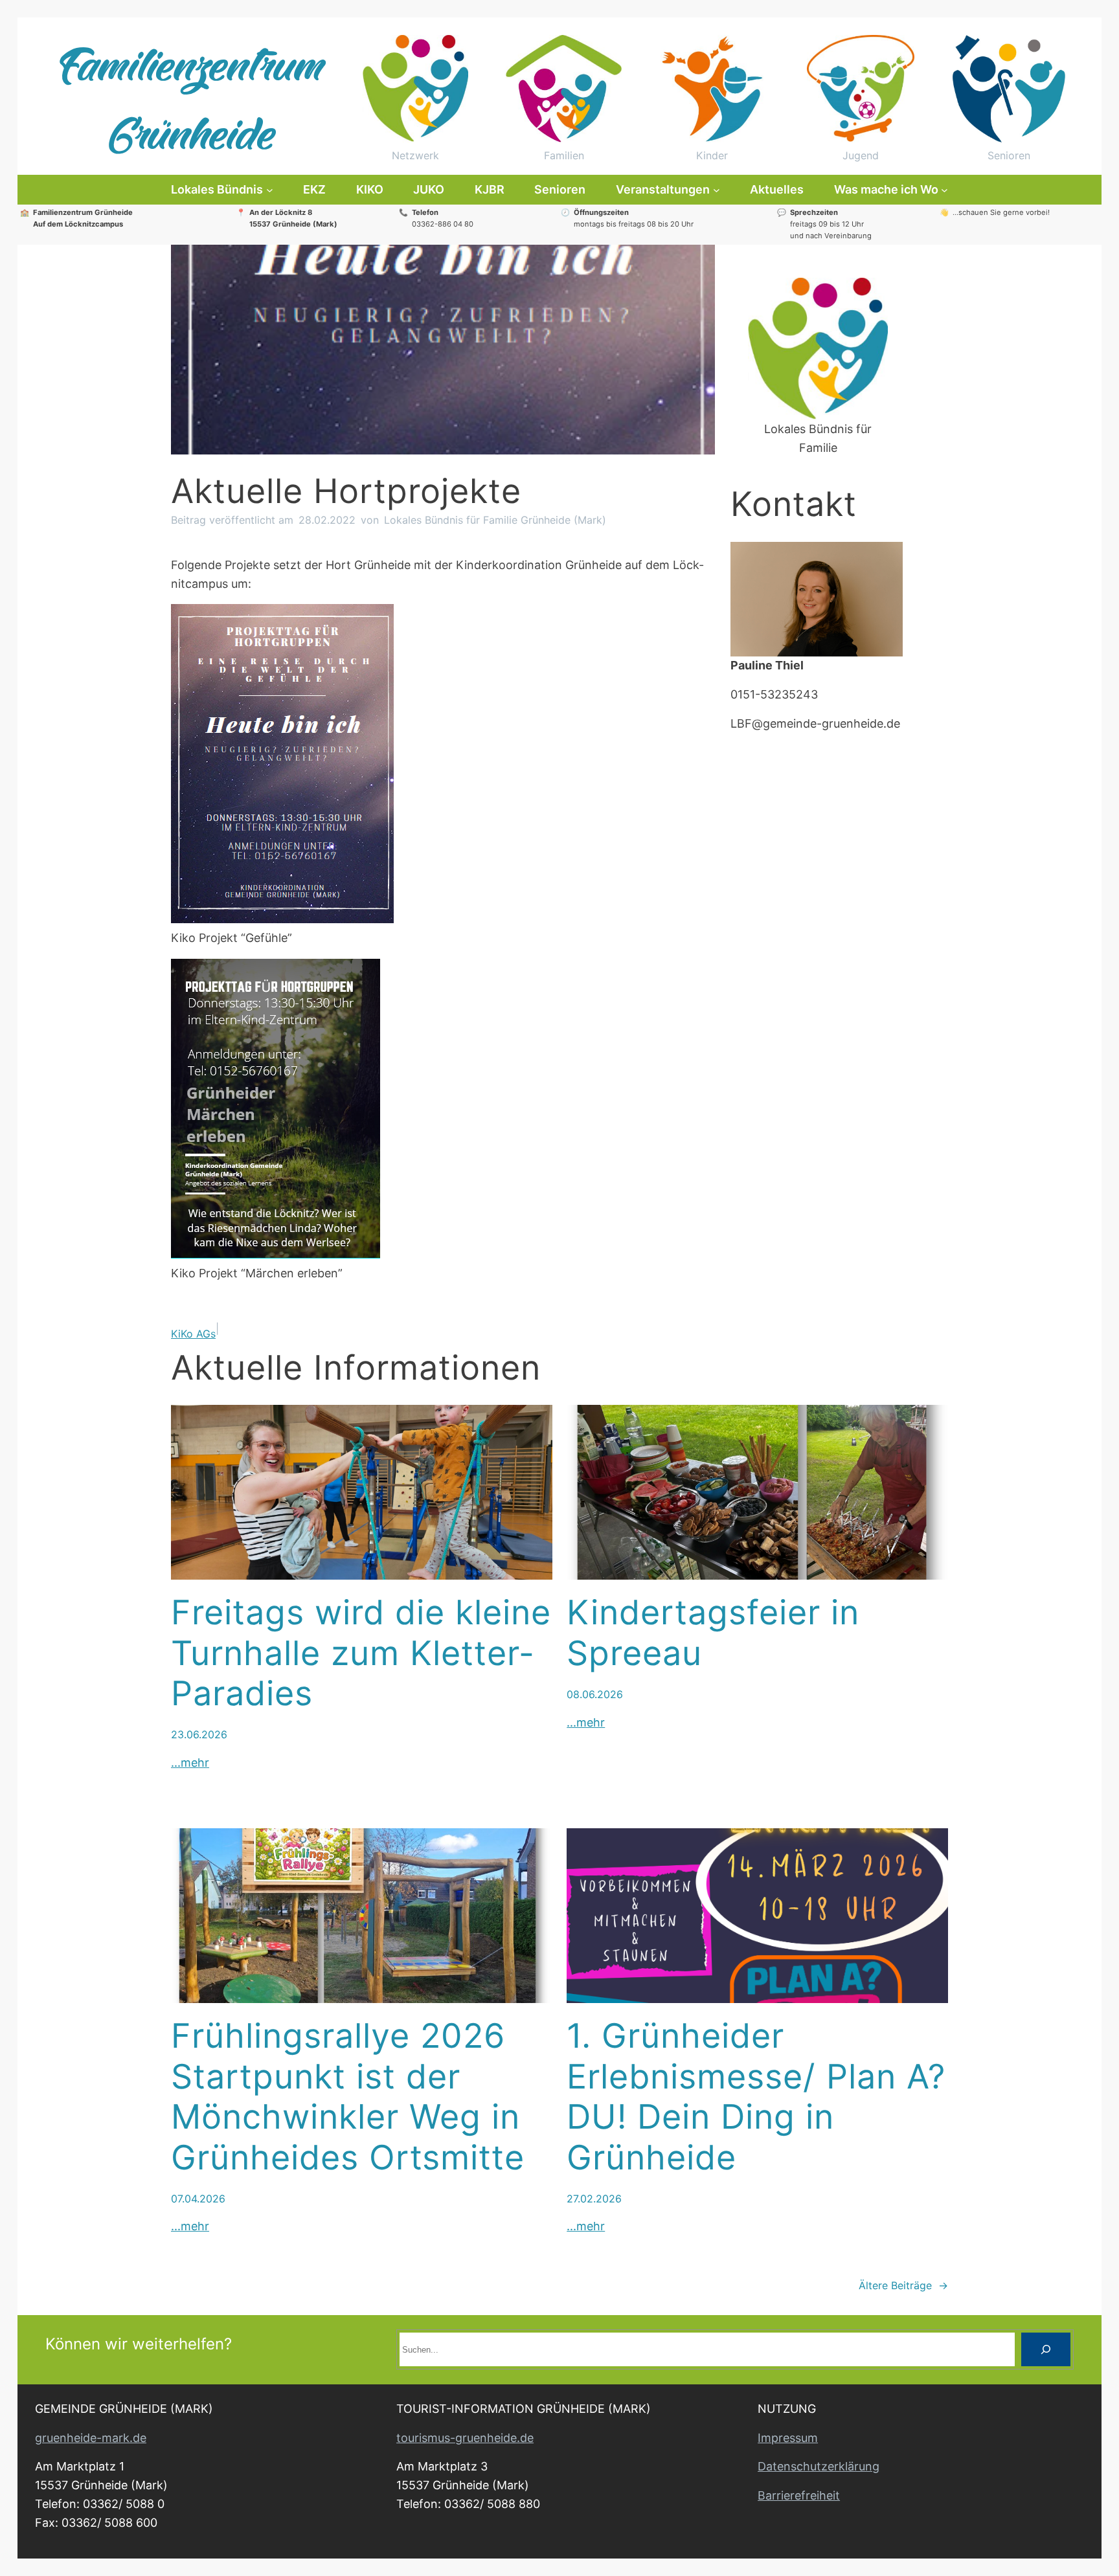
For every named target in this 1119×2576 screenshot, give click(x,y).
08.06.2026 (595, 1694)
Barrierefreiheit (799, 2495)
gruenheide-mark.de (91, 2438)
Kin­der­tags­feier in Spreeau (713, 1633)
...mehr (190, 1763)
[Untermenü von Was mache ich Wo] (944, 190)
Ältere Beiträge (903, 2285)
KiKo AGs (193, 1334)
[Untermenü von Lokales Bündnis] (270, 190)
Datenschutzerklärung (819, 2466)
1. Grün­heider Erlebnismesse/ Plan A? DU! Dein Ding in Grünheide (756, 2097)
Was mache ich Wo (886, 189)
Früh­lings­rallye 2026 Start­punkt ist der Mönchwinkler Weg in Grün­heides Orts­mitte (348, 2097)
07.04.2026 (198, 2199)
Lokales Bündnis (217, 189)
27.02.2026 (594, 2199)
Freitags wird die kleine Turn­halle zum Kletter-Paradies (361, 1653)
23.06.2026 (199, 1734)
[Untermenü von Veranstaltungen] (717, 190)
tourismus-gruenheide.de (465, 2438)
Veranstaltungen (663, 189)
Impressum (788, 2438)
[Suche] (1046, 2349)
